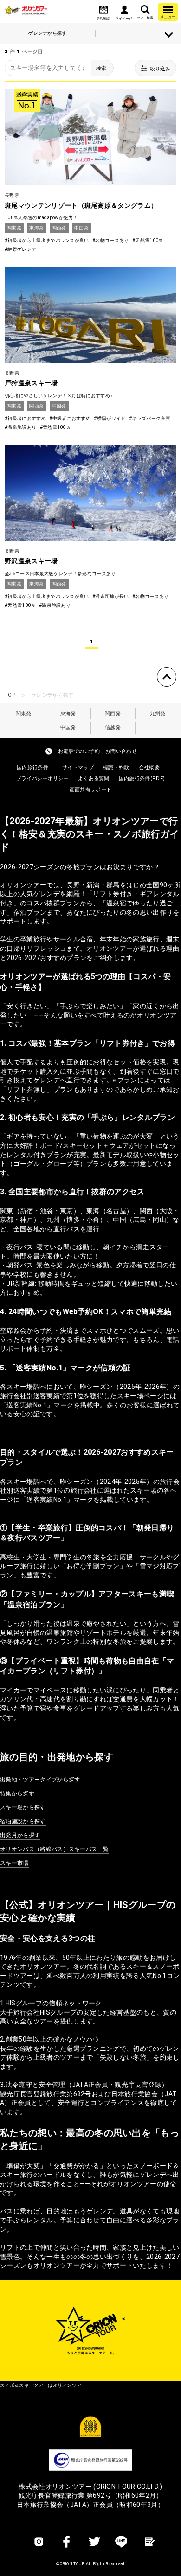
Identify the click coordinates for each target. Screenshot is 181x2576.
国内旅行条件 (32, 767)
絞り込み (160, 69)
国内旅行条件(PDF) (142, 779)
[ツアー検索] (145, 10)
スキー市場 (14, 1863)
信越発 (113, 728)
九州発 (158, 714)
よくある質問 (94, 779)
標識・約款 (116, 767)
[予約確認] (103, 10)
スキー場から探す (23, 1807)
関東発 (24, 714)
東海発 (68, 714)
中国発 (68, 728)
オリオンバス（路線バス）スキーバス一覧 (54, 1849)
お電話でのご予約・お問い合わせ (97, 751)
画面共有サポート (91, 790)
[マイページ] (124, 10)
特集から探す (17, 1794)
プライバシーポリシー (42, 779)
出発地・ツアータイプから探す (40, 1780)
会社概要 (149, 767)
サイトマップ (78, 767)
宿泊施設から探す (23, 1821)
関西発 (113, 714)
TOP (10, 695)
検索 (101, 68)
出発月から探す (20, 1835)
